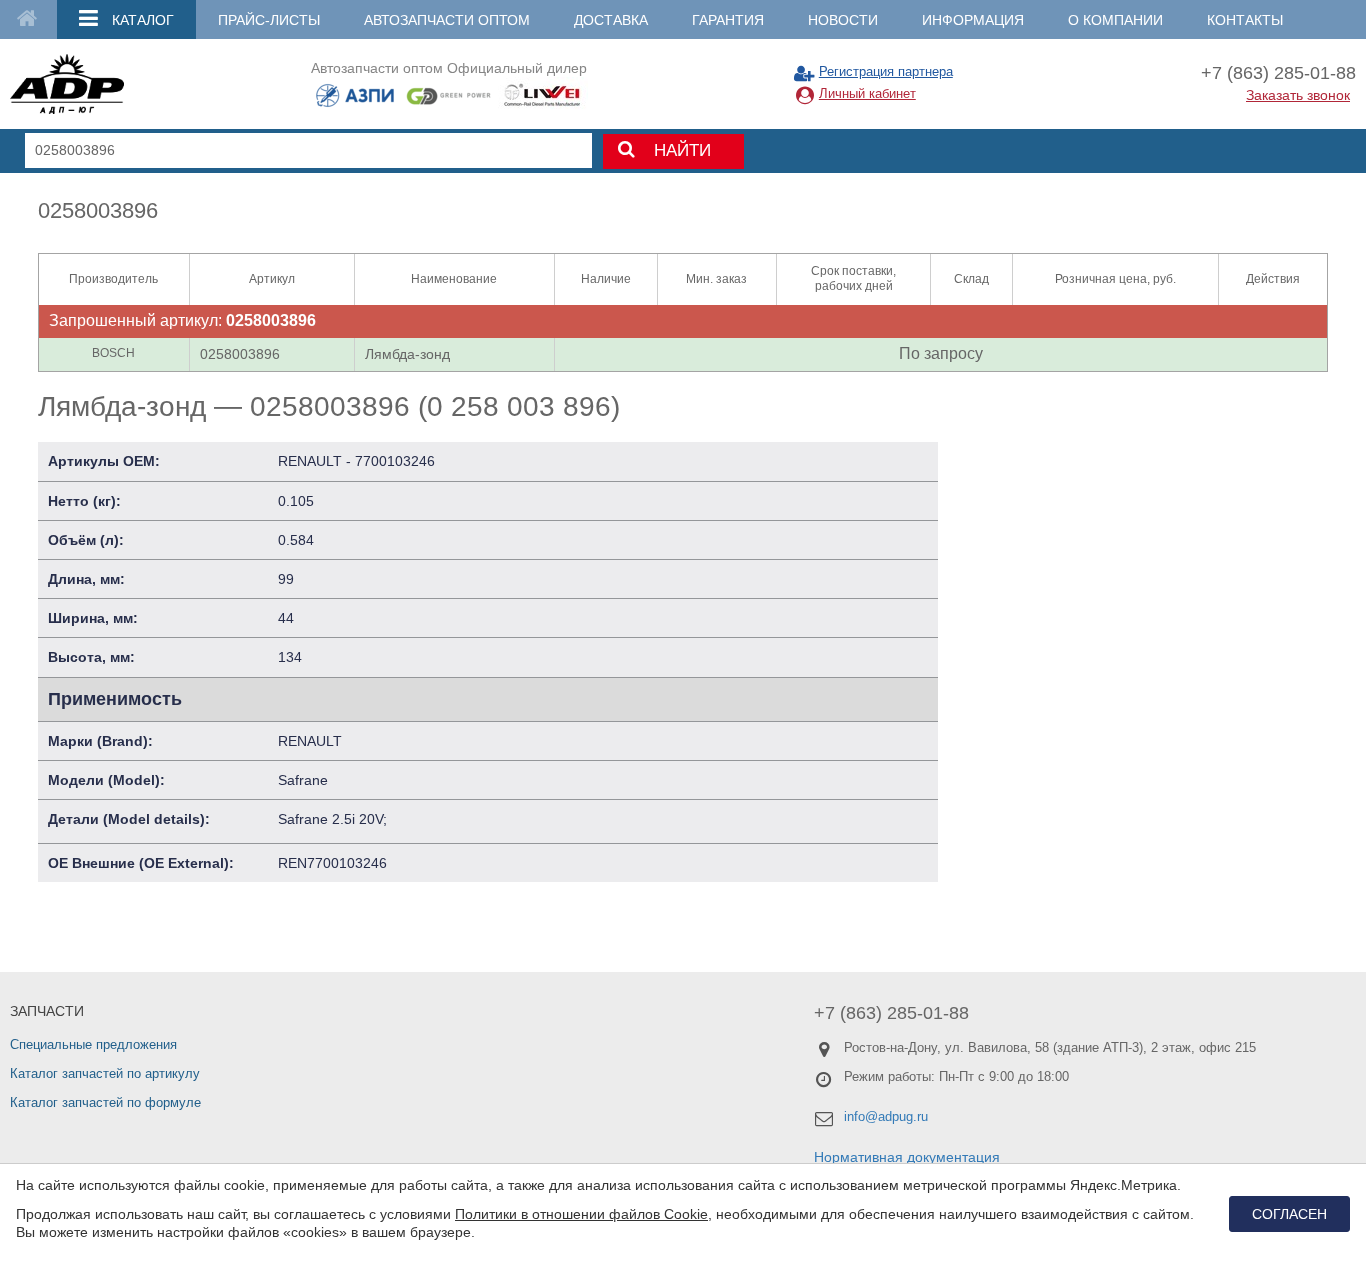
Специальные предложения (93, 1044)
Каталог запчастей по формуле (105, 1102)
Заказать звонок (1298, 95)
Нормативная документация (907, 1157)
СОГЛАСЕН (1289, 1214)
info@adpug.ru (886, 1116)
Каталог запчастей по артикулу (105, 1073)
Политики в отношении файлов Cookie (581, 1214)
